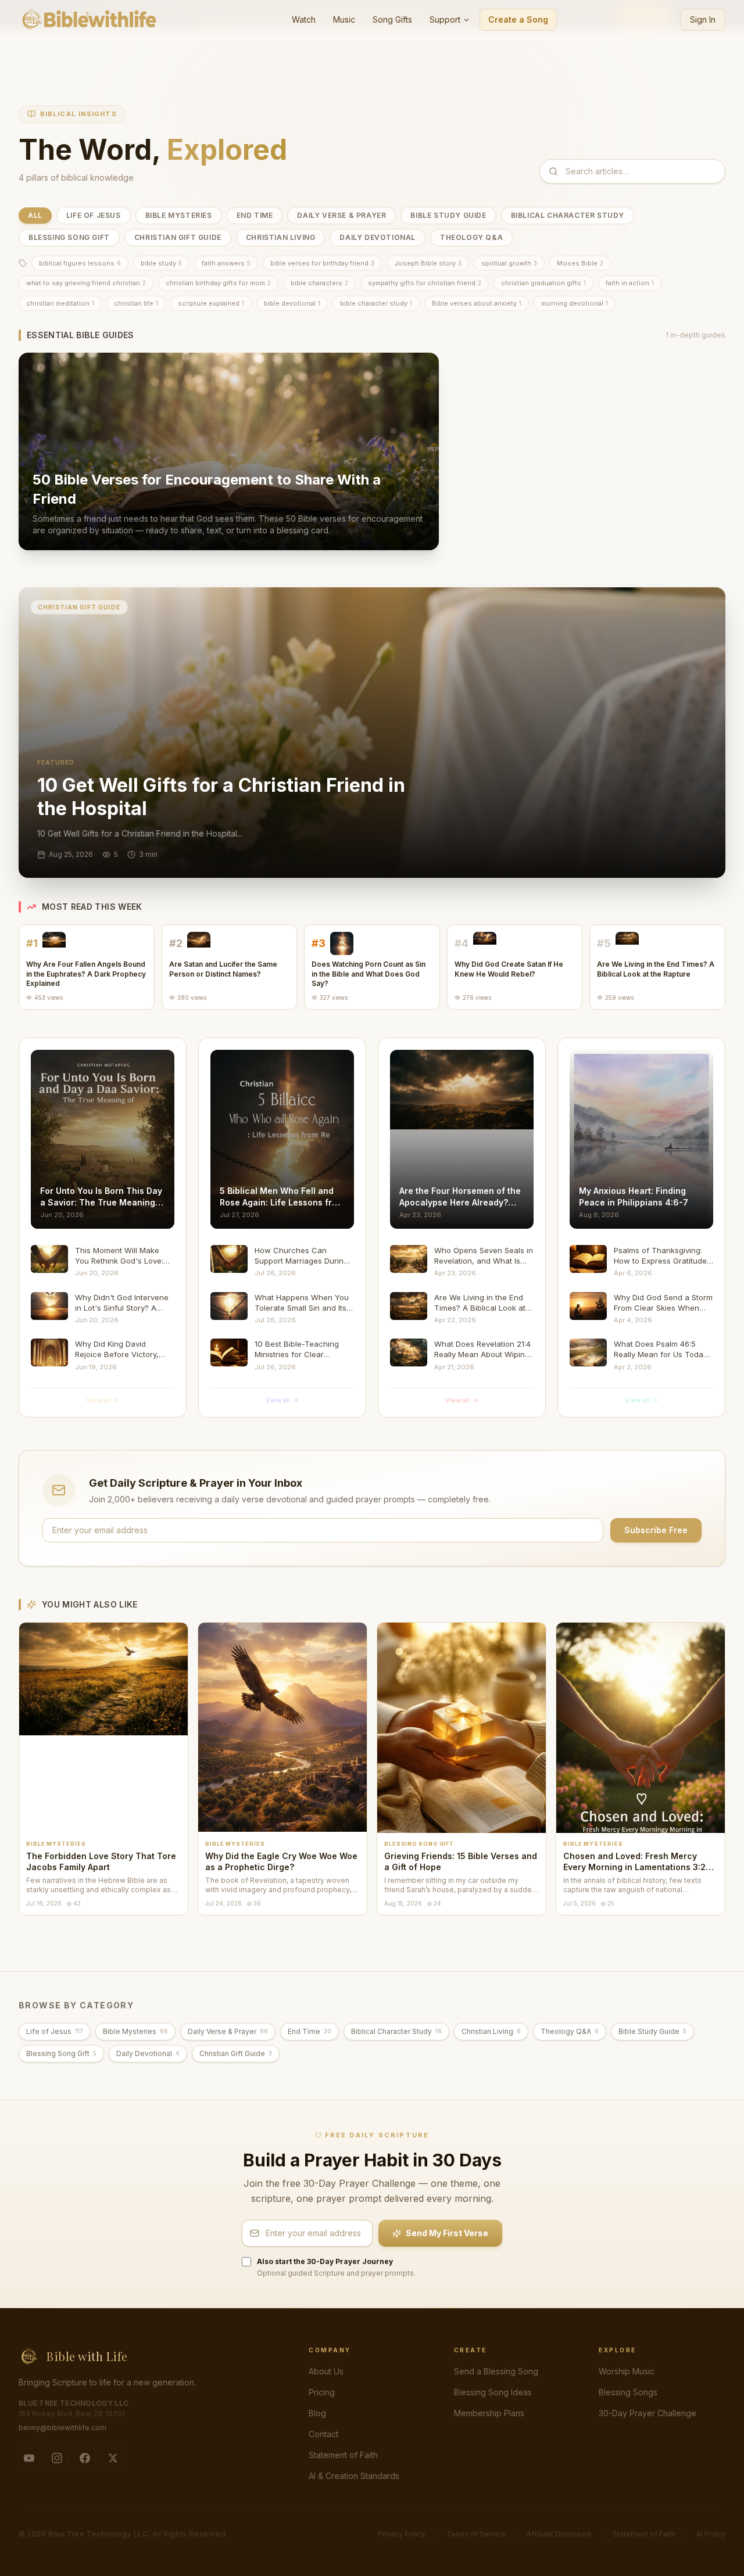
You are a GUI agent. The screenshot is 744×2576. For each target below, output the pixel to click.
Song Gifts (392, 19)
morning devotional (575, 303)
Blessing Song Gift (69, 237)
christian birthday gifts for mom (218, 283)
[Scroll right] (714, 559)
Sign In (703, 19)
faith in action (630, 283)
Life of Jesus (94, 215)
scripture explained (211, 303)
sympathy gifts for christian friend (425, 283)
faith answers (226, 263)
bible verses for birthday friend (322, 263)
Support (445, 19)
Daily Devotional (378, 237)
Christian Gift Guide (178, 237)
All (35, 215)
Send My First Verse (447, 2233)
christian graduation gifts (543, 283)
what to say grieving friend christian (86, 283)
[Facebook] (85, 2458)
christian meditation (60, 303)
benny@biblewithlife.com (62, 2428)
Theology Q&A (471, 237)
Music (344, 19)
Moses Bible (580, 263)
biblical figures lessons (80, 263)
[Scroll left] (30, 559)
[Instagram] (57, 2458)
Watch (304, 19)
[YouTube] (29, 2458)
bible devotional (292, 303)
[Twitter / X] (113, 2458)
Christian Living (281, 237)
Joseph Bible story (428, 263)
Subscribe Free (656, 1530)
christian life (136, 303)
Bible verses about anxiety (477, 303)
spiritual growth (509, 263)
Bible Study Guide (448, 215)
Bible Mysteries (179, 215)
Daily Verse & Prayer (341, 215)
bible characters (319, 283)
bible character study (376, 303)
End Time (255, 215)
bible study (161, 263)
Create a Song (518, 19)
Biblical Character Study (568, 215)
